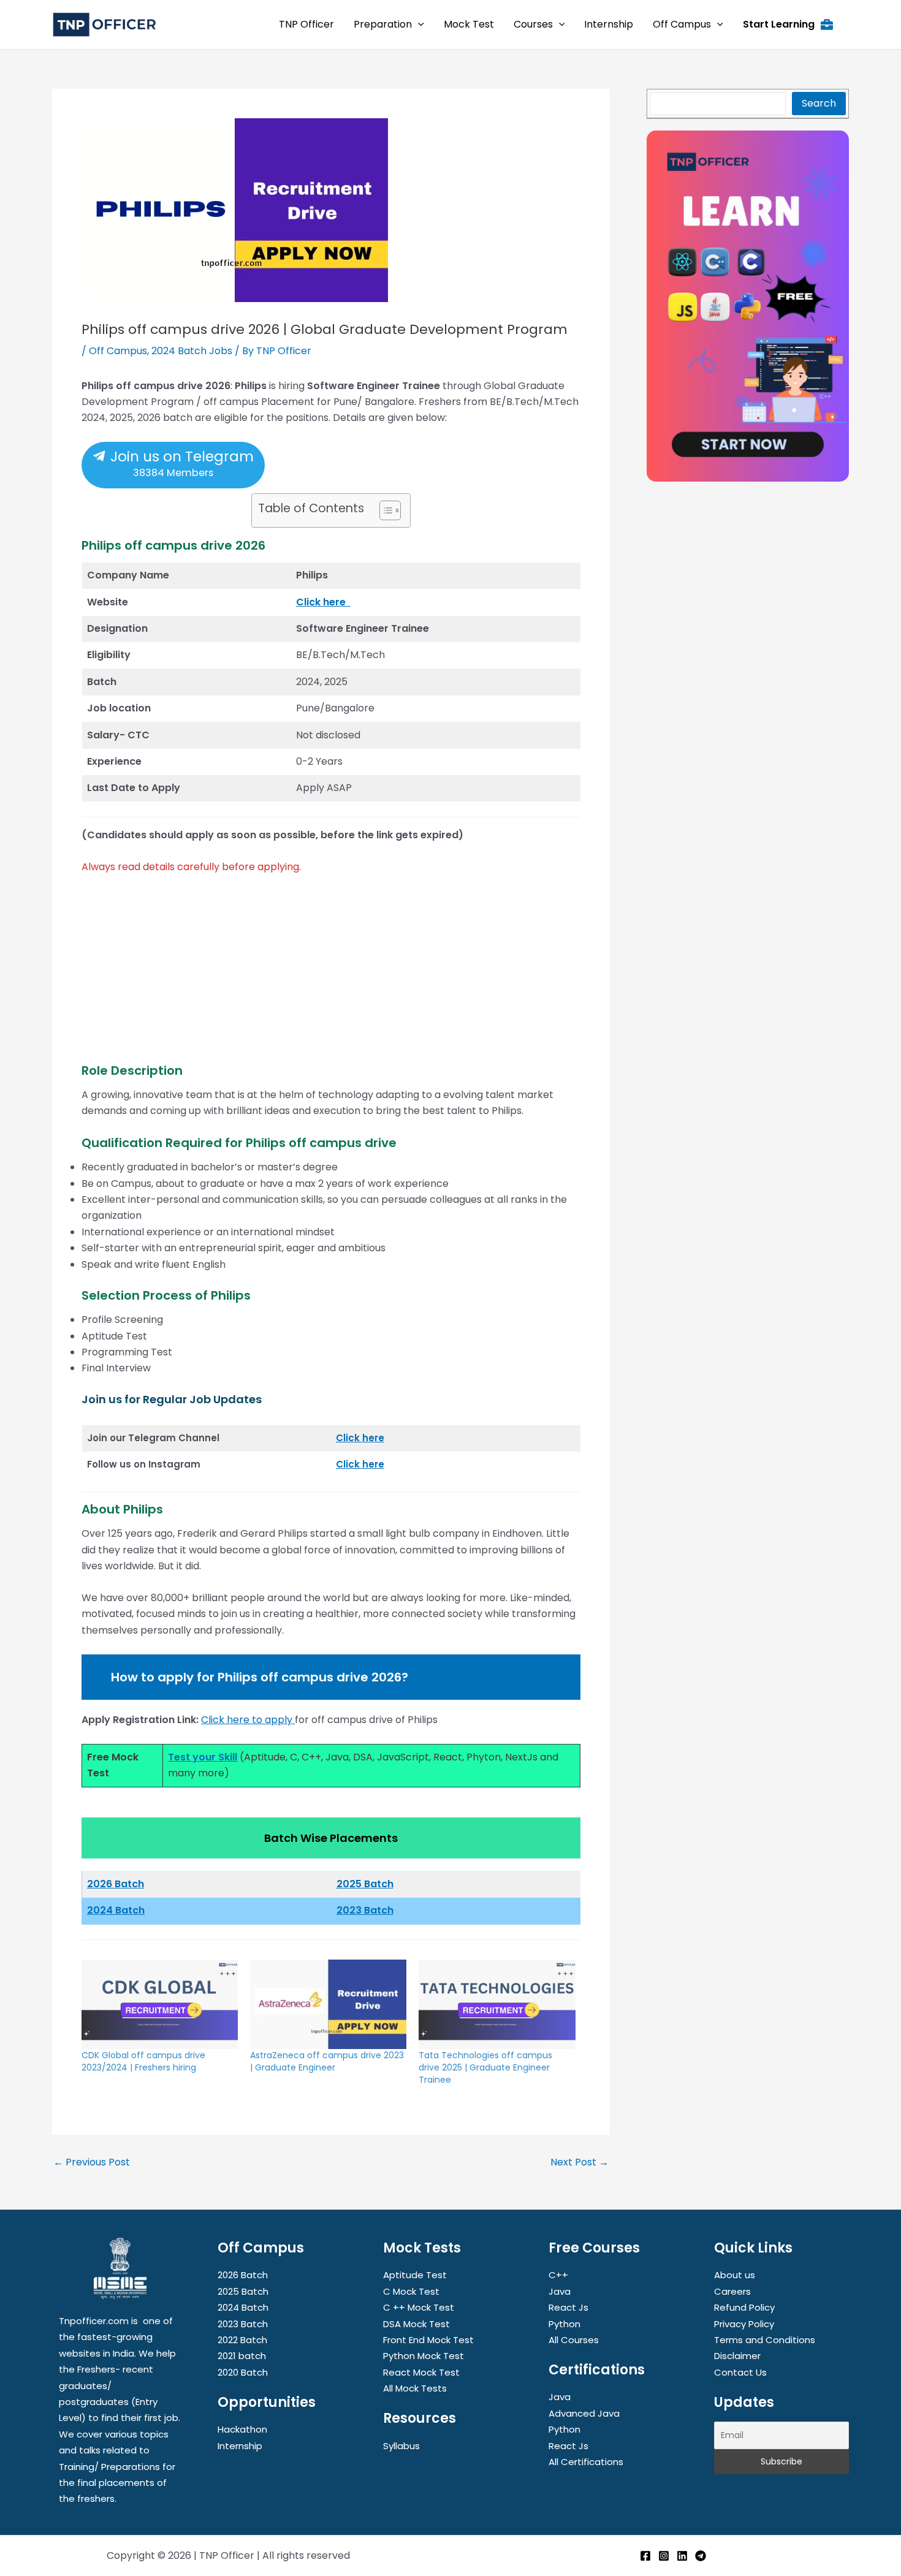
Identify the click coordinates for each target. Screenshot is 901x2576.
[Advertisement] (331, 977)
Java (560, 2291)
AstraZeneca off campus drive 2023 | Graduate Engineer (327, 2061)
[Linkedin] (682, 2556)
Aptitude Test (415, 2275)
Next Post (580, 2162)
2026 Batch (243, 2275)
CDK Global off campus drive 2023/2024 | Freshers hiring (143, 2061)
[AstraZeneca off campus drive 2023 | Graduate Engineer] (328, 2004)
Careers (732, 2291)
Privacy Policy (744, 2324)
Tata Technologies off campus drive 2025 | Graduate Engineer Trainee (485, 2067)
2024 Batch (116, 1910)
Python (565, 2324)
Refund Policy (744, 2307)
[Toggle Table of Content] (384, 510)
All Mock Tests (415, 2388)
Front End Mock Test (428, 2340)
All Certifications (586, 2462)
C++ (558, 2275)
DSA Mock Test (416, 2324)
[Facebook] (645, 2556)
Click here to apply (247, 1720)
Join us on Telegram (180, 463)
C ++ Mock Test (419, 2307)
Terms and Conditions (765, 2340)
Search (819, 103)
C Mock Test (411, 2291)
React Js (568, 2307)
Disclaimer (737, 2356)
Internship (240, 2446)
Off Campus (118, 351)
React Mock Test (421, 2372)
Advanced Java (584, 2413)
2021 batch (242, 2356)
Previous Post (92, 2162)
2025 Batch (365, 1884)
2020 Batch (243, 2372)
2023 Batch (365, 1910)
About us (735, 2275)
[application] (418, 25)
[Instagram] (664, 2556)
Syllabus (401, 2446)
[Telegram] (701, 2556)
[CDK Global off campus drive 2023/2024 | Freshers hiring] (160, 2004)
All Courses (574, 2340)
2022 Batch (242, 2340)
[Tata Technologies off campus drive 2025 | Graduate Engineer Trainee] (497, 2004)
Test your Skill (203, 1757)
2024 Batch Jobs (192, 351)
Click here (323, 602)
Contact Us (740, 2372)
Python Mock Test (424, 2356)
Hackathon (242, 2429)
